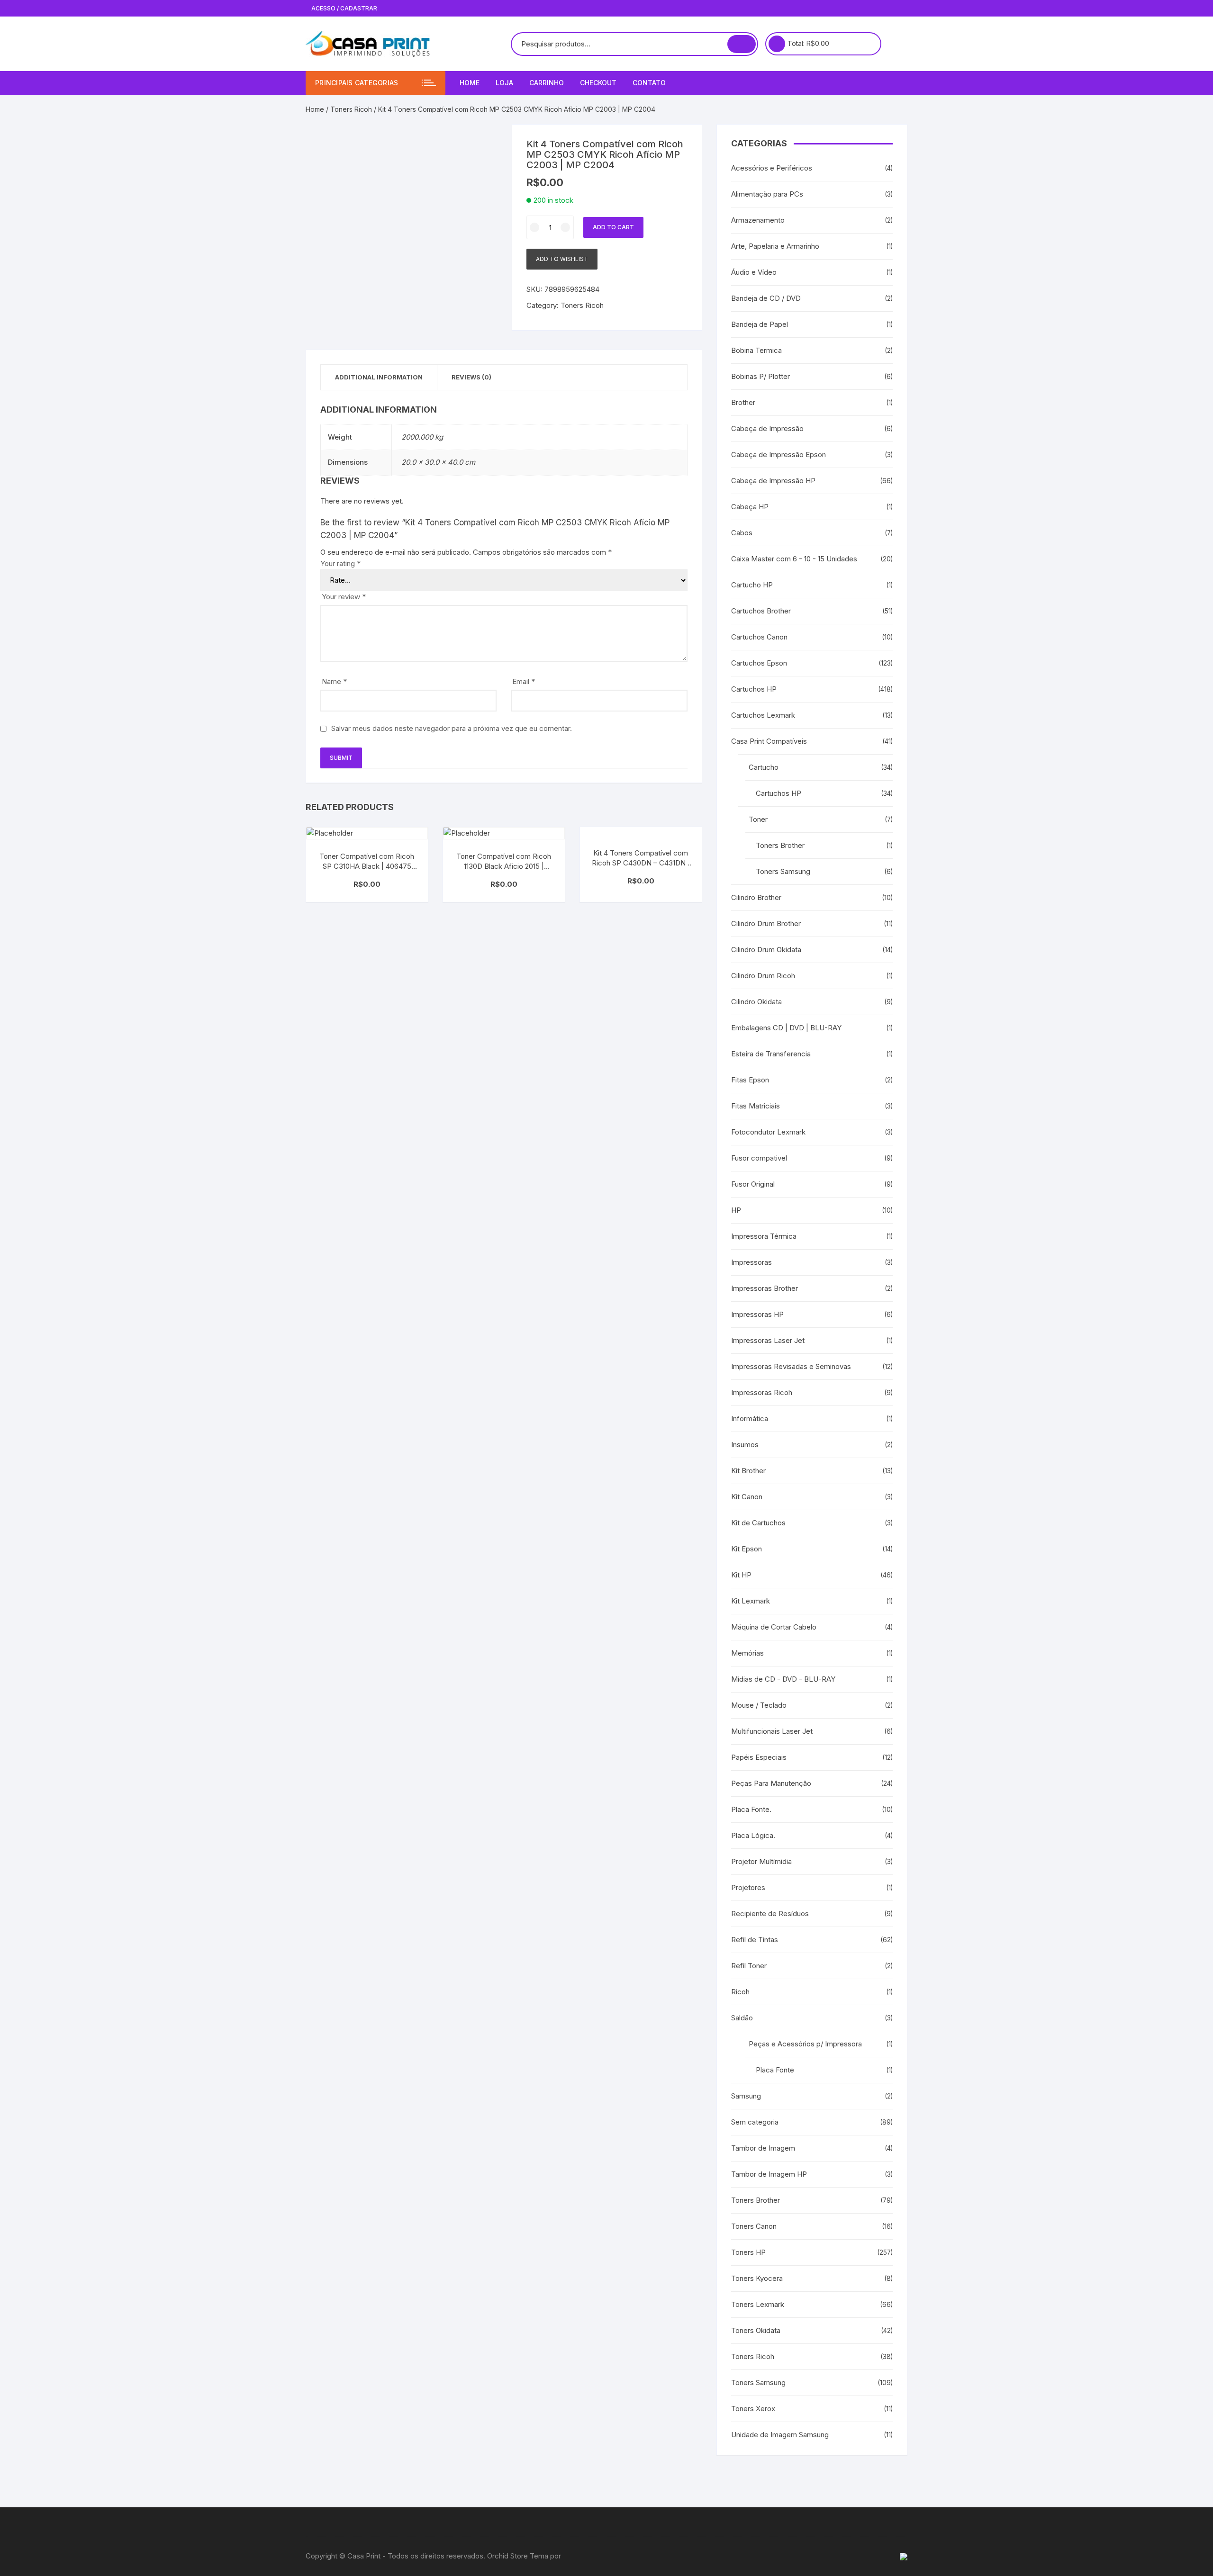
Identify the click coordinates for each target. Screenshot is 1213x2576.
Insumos (745, 1445)
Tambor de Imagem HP (769, 2174)
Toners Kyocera (757, 2278)
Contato (649, 83)
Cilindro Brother (756, 897)
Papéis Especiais (759, 1757)
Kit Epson (747, 1549)
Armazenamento (758, 220)
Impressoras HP (757, 1314)
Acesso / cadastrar (344, 8)
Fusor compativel (759, 1158)
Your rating (340, 563)
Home (470, 83)
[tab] (379, 377)
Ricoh (740, 1992)
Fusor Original (753, 1184)
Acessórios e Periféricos (772, 168)
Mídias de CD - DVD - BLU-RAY (783, 1679)
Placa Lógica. (753, 1835)
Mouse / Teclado (759, 1705)
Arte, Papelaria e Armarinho (775, 246)
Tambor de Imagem (763, 2148)
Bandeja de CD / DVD (766, 298)
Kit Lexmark (751, 1601)
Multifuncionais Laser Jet (772, 1731)
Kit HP (741, 1575)
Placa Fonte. (751, 1809)
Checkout (598, 83)
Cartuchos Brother (761, 611)
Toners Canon (754, 2226)
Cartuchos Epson (759, 663)
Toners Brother (780, 845)
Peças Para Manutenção (771, 1783)
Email (524, 681)
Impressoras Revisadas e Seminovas (791, 1366)
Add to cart (613, 227)
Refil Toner (749, 1966)
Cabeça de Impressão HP (773, 481)
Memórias (747, 1653)
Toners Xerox (753, 2409)
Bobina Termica (756, 350)
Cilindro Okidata (756, 1002)
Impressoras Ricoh (762, 1392)
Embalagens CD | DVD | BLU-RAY (786, 1028)
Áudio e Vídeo (754, 272)
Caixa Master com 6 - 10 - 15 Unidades (794, 559)
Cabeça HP (750, 507)
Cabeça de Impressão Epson (778, 455)
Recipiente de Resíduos (770, 1914)
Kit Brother (748, 1471)
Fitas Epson (750, 1080)
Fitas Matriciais (756, 1106)
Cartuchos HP (754, 689)
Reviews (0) (471, 377)
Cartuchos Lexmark (763, 715)
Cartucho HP (752, 585)
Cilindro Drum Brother (766, 923)
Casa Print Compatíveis (769, 741)
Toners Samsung (783, 871)
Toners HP (748, 2252)
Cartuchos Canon (759, 637)
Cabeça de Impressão (767, 428)
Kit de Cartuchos (758, 1523)
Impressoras (751, 1262)
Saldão (742, 2018)
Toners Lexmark (758, 2304)
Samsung (746, 2096)
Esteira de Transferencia (771, 1054)
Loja (504, 83)
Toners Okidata (756, 2330)
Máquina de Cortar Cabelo (774, 1627)
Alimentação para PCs (767, 194)
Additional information (379, 377)
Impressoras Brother (765, 1288)
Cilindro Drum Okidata (766, 950)
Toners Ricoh (351, 109)
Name (334, 681)
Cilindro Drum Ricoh (763, 976)
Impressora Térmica (764, 1236)
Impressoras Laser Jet (768, 1340)
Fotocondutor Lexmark (768, 1132)
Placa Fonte (775, 2070)
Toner (758, 819)
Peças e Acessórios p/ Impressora (805, 2044)
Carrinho (547, 83)
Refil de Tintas (755, 1940)
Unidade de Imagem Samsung (780, 2435)
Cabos (742, 533)
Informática (750, 1419)
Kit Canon (747, 1497)
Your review (344, 597)
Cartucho (764, 767)
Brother (743, 402)
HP (736, 1210)
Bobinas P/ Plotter (760, 376)
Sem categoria (755, 2122)
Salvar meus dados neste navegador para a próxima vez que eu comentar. (452, 728)
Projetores (748, 1887)
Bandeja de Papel (760, 324)
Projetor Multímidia (761, 1861)
